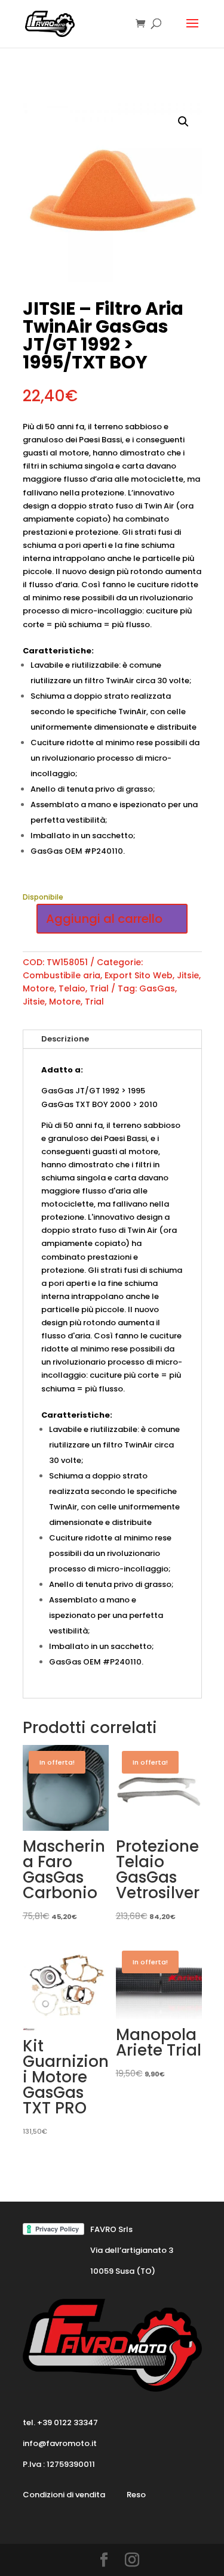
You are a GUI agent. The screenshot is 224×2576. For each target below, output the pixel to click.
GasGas (157, 988)
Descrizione (65, 1039)
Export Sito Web (139, 975)
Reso (136, 2495)
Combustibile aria (62, 975)
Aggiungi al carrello (104, 919)
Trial (99, 988)
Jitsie (188, 975)
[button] (183, 122)
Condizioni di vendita (64, 2495)
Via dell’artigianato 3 (132, 2250)
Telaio (72, 988)
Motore (39, 988)
